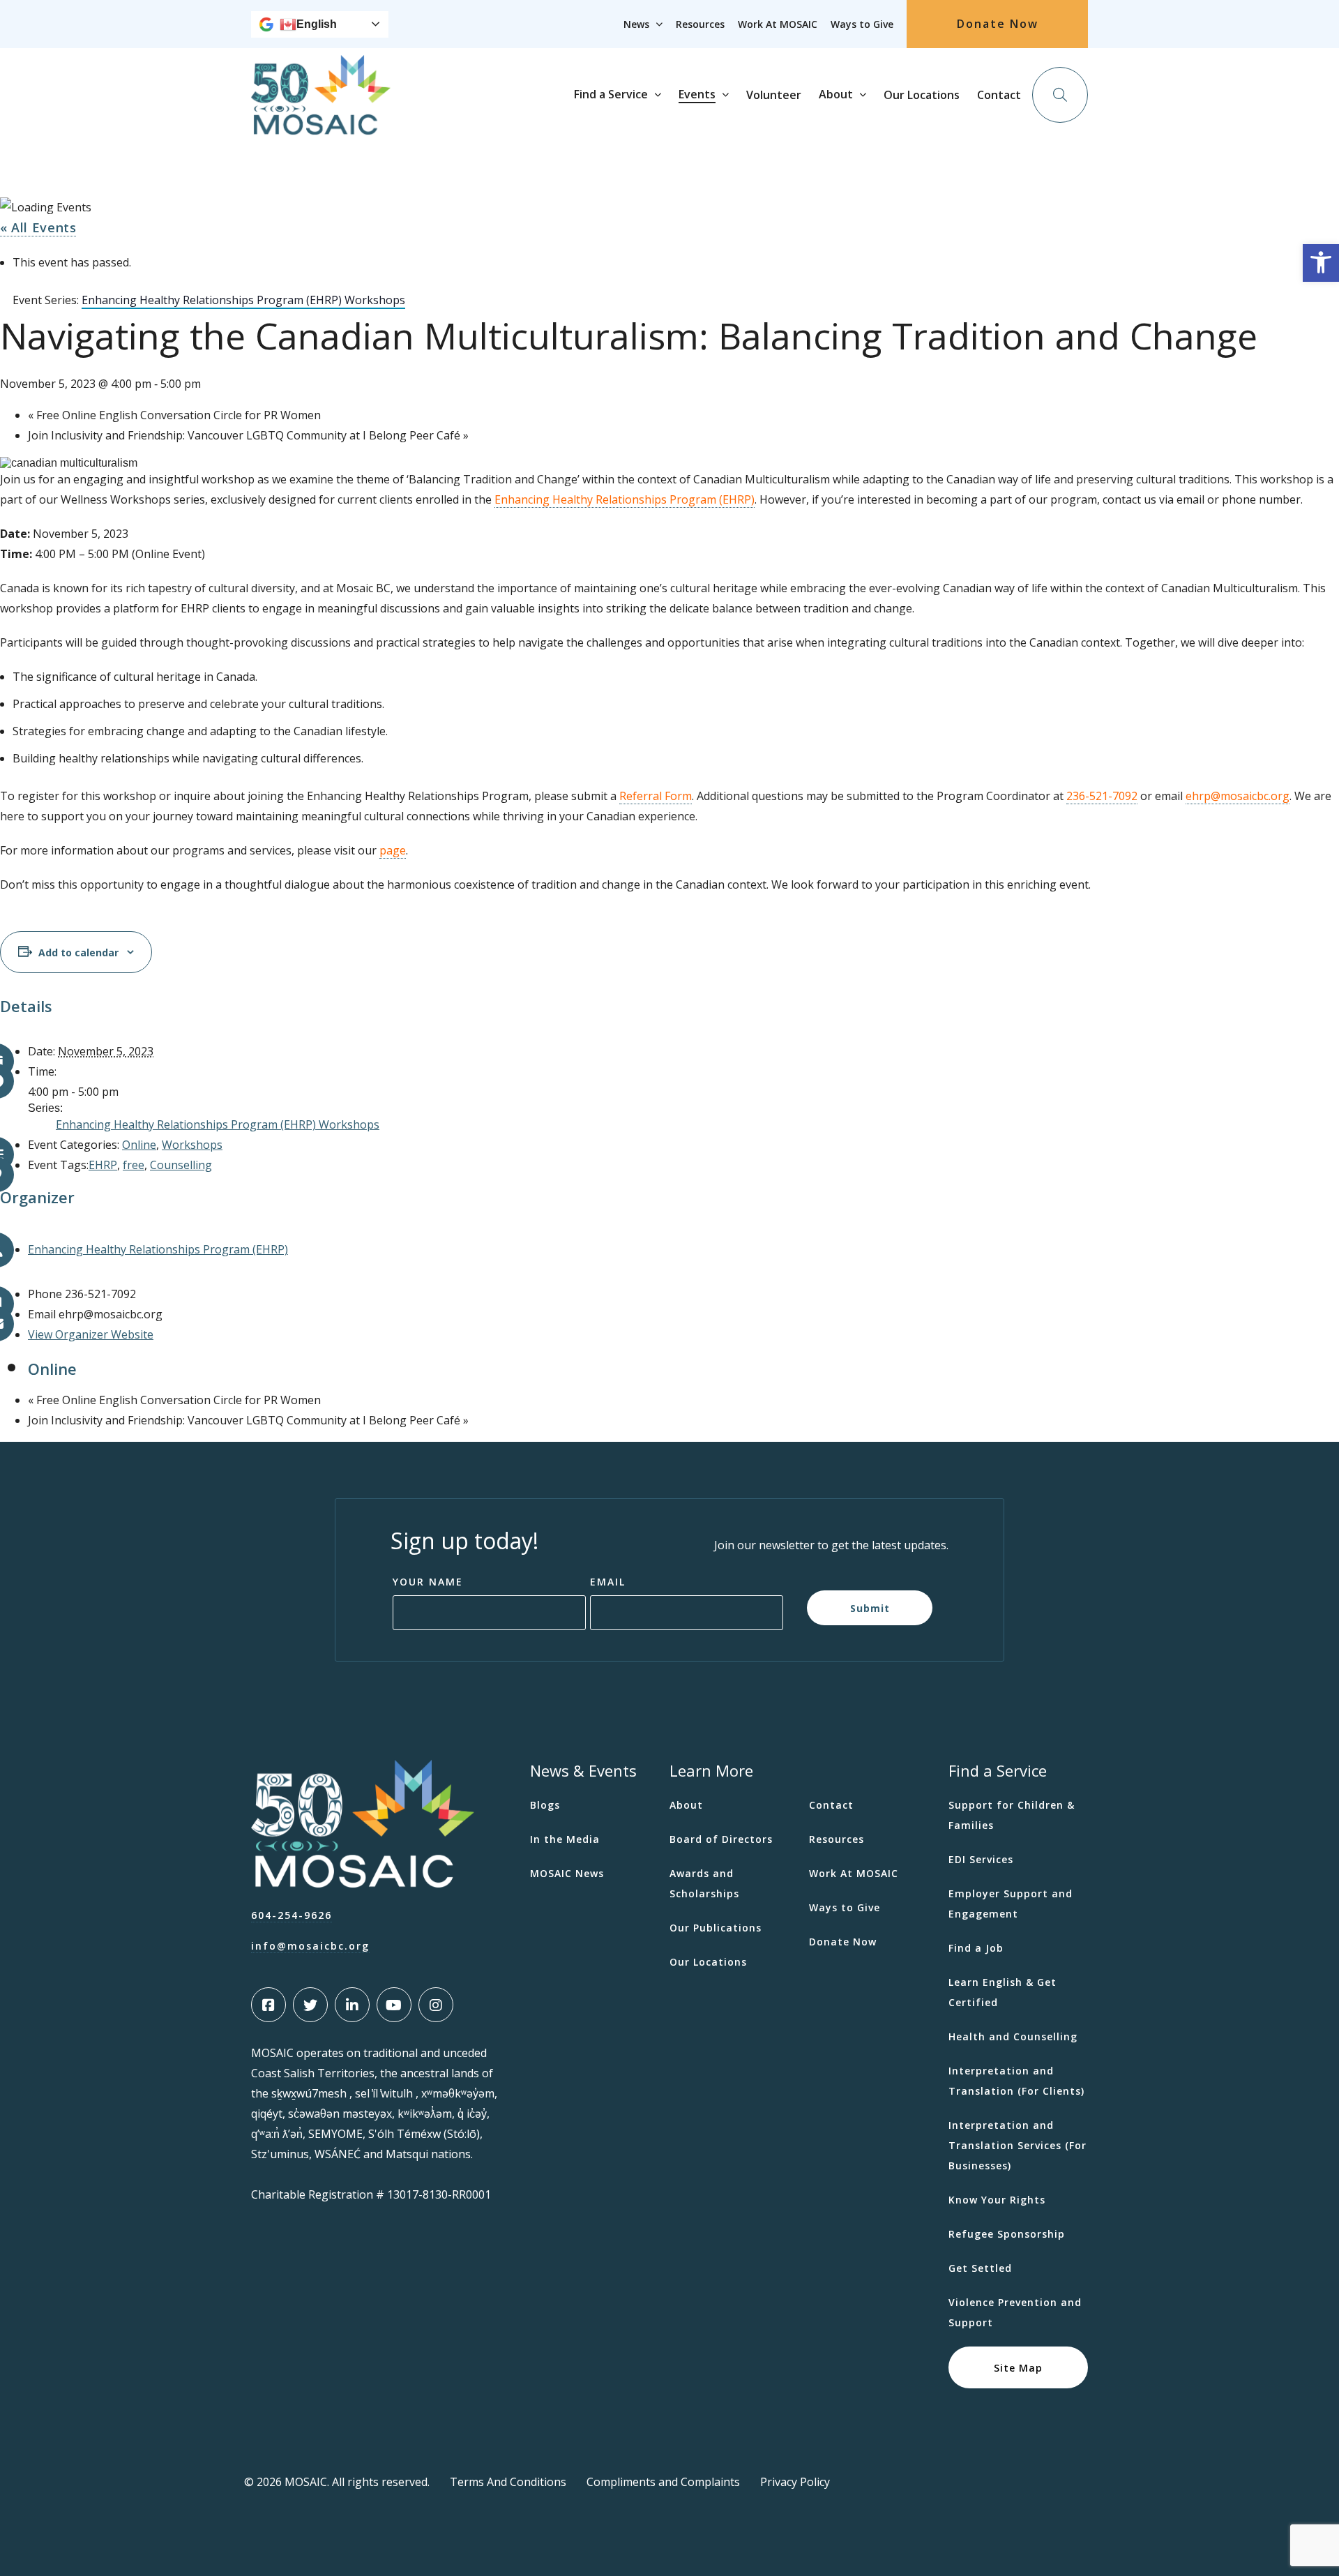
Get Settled (980, 2268)
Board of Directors (721, 1839)
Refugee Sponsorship (1007, 2234)
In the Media (565, 1839)
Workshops (192, 1145)
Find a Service (611, 94)
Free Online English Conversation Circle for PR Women (174, 415)
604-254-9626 (292, 1915)
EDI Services (981, 1859)
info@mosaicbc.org (310, 1946)
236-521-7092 (1102, 796)
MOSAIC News (567, 1873)
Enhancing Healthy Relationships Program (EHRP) (625, 499)
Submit (870, 1607)
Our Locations (922, 95)
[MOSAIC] (321, 124)
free (134, 1165)
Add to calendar (78, 952)
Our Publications (716, 1928)
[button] (1321, 263)
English (317, 24)
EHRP (103, 1165)
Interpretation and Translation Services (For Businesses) (1018, 2145)
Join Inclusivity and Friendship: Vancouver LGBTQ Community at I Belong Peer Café (248, 435)
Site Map (1018, 2367)
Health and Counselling (1013, 2036)
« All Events (38, 227)
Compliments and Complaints (663, 2482)
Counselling (181, 1165)
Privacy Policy (795, 2482)
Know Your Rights (997, 2200)
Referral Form (656, 796)
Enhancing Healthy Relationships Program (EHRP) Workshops (218, 1124)
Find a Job (976, 1948)
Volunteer (774, 95)
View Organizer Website (91, 1334)
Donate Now (998, 24)
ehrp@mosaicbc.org (1238, 796)
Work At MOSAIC (778, 24)
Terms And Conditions (508, 2482)
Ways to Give (862, 24)
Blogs (545, 1805)
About (836, 94)
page (393, 850)
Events (697, 94)
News (636, 24)
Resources (700, 24)
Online (139, 1145)
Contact (999, 95)
